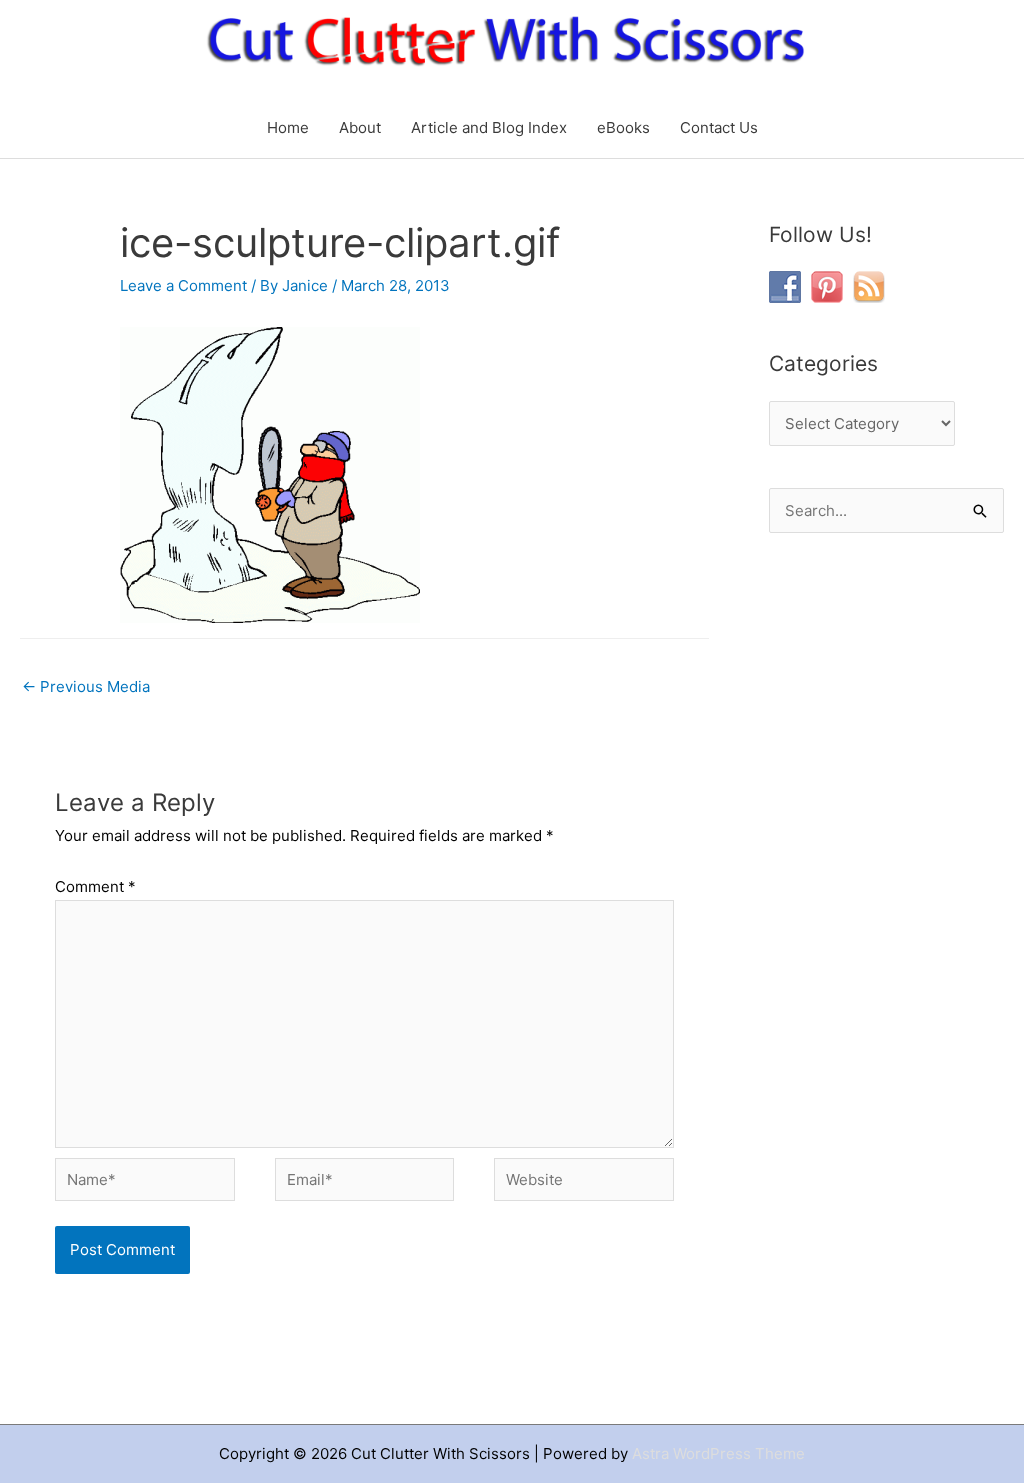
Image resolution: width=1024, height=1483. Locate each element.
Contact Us (719, 127)
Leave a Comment (183, 285)
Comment (95, 886)
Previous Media (86, 686)
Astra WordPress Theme (718, 1453)
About (360, 127)
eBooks (623, 127)
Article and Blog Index (489, 127)
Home (288, 127)
